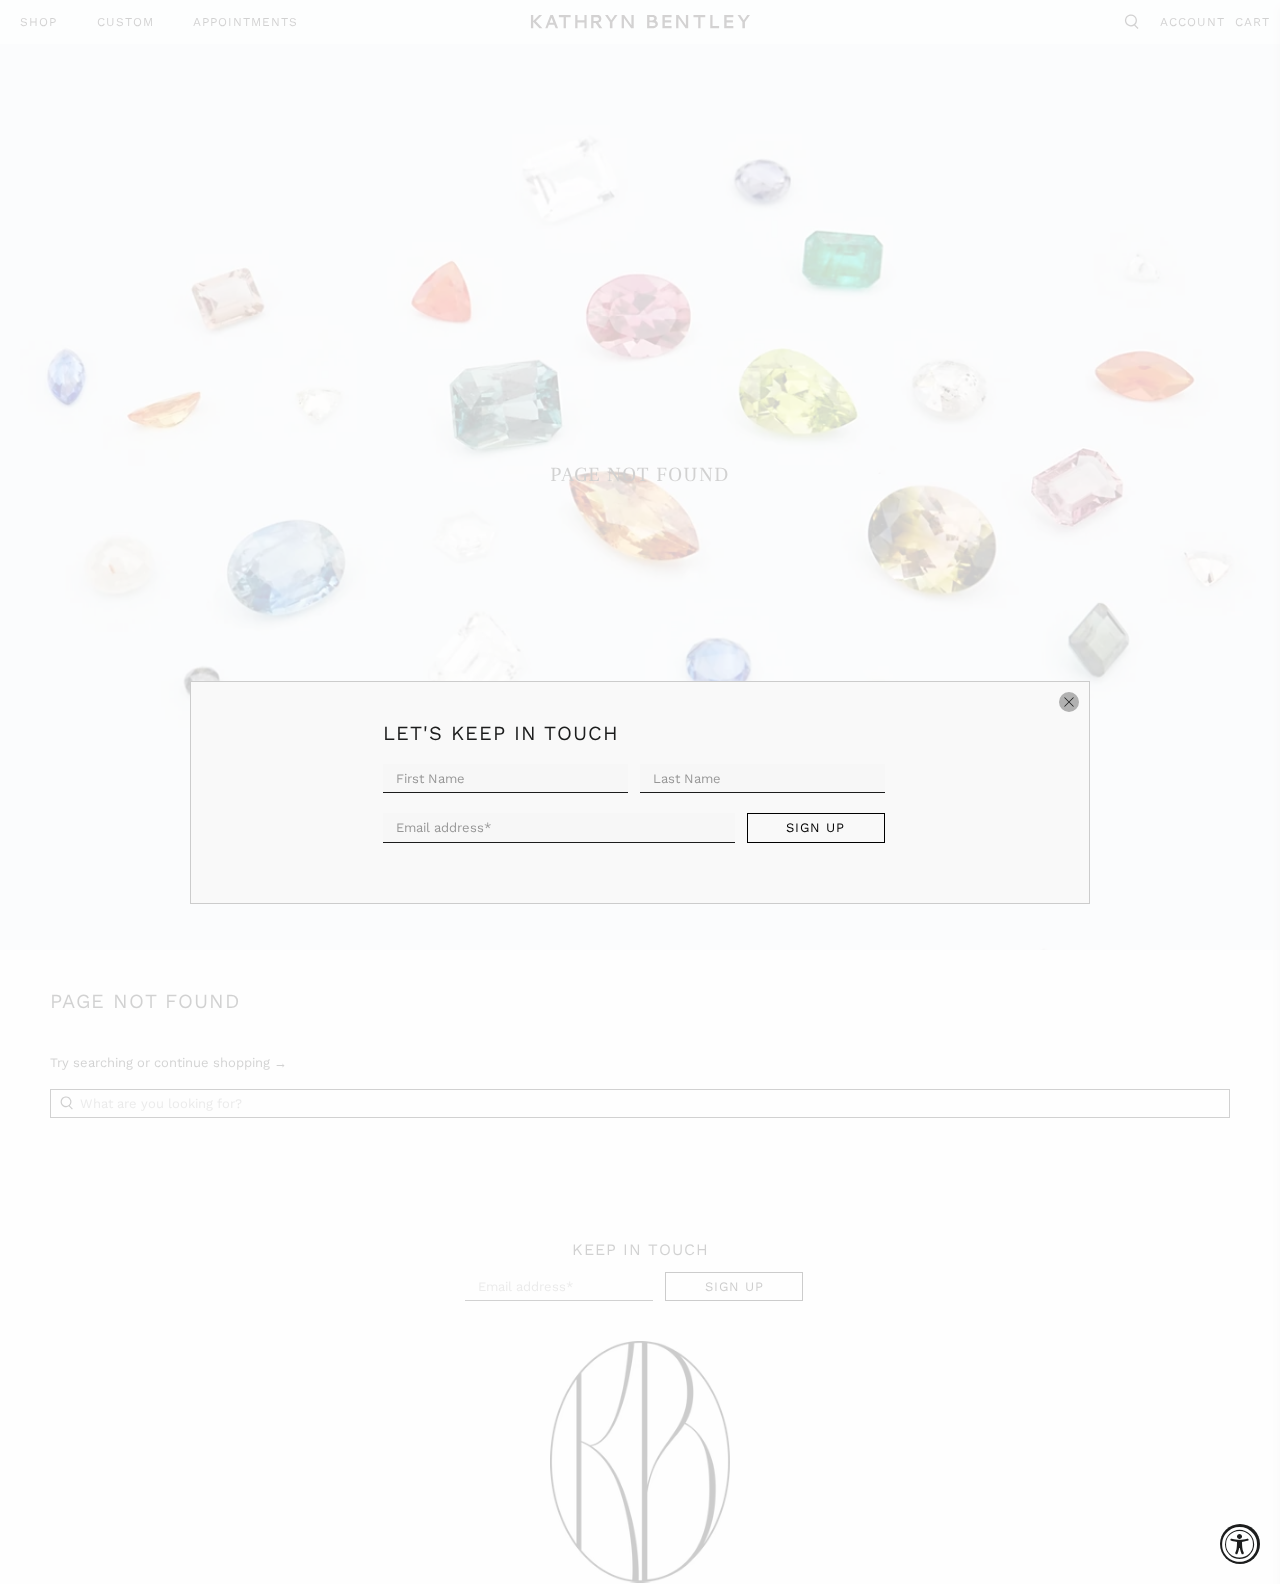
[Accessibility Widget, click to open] (1240, 1544)
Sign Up (815, 827)
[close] (1069, 702)
